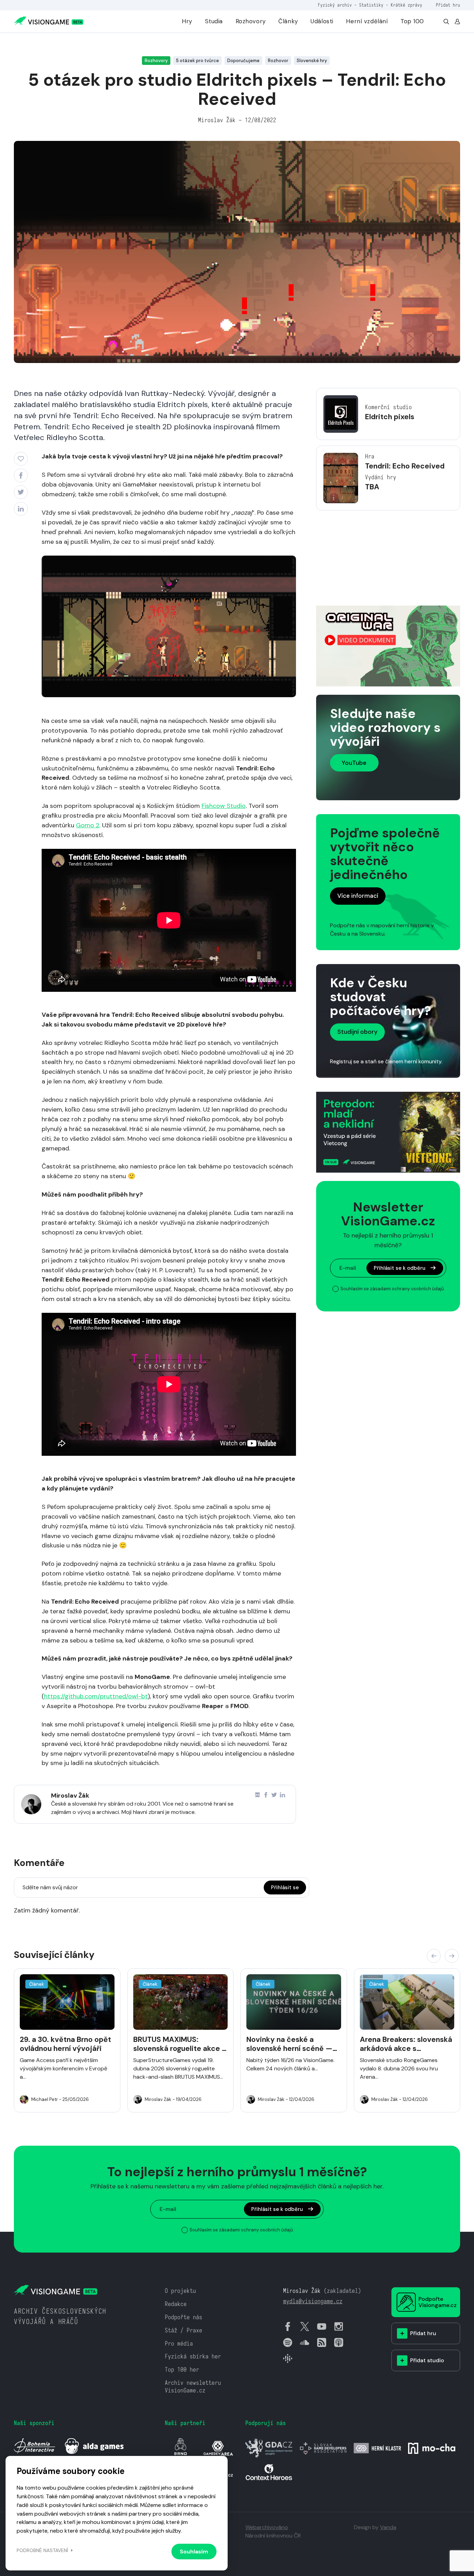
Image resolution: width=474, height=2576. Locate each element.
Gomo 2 (88, 825)
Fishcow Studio (224, 806)
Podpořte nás (184, 2317)
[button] (434, 1956)
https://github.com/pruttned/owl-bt (96, 1696)
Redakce (176, 2304)
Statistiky (371, 5)
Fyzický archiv (335, 5)
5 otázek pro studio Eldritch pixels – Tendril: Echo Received (120, 43)
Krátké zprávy (407, 5)
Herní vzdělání (367, 21)
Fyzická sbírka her (193, 2357)
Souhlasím (194, 2552)
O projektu (180, 2291)
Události (322, 21)
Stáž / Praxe (184, 2330)
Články (288, 21)
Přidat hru (448, 5)
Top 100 (412, 21)
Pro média (179, 2344)
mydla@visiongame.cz (313, 2301)
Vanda (388, 2527)
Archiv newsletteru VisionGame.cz (193, 2387)
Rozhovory (251, 21)
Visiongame (26, 43)
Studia (214, 21)
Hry (187, 21)
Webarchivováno (267, 2527)
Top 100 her (182, 2370)
